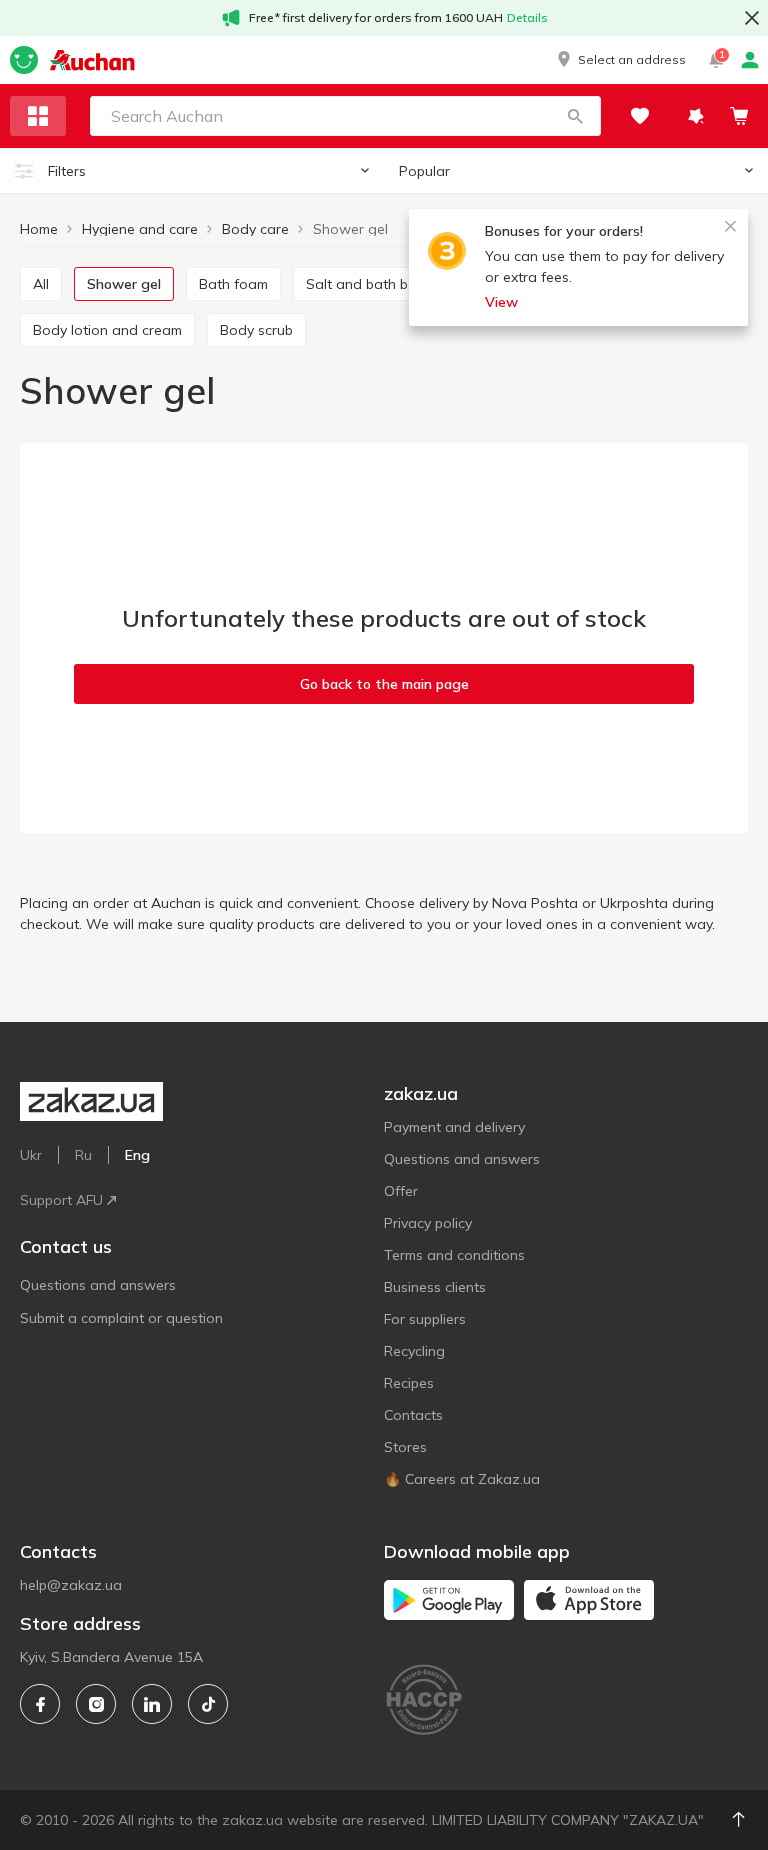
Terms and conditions (454, 1255)
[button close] (752, 18)
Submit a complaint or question (121, 1318)
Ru (83, 1155)
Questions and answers (98, 1285)
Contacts (413, 1415)
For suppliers (425, 1319)
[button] (620, 60)
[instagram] (96, 1704)
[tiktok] (208, 1704)
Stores (405, 1447)
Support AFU (61, 1200)
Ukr (31, 1155)
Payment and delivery (454, 1127)
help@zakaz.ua (71, 1585)
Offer (401, 1191)
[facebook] (40, 1704)
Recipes (409, 1383)
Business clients (435, 1287)
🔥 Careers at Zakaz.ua (462, 1479)
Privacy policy (428, 1223)
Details (527, 17)
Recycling (414, 1351)
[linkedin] (152, 1704)
